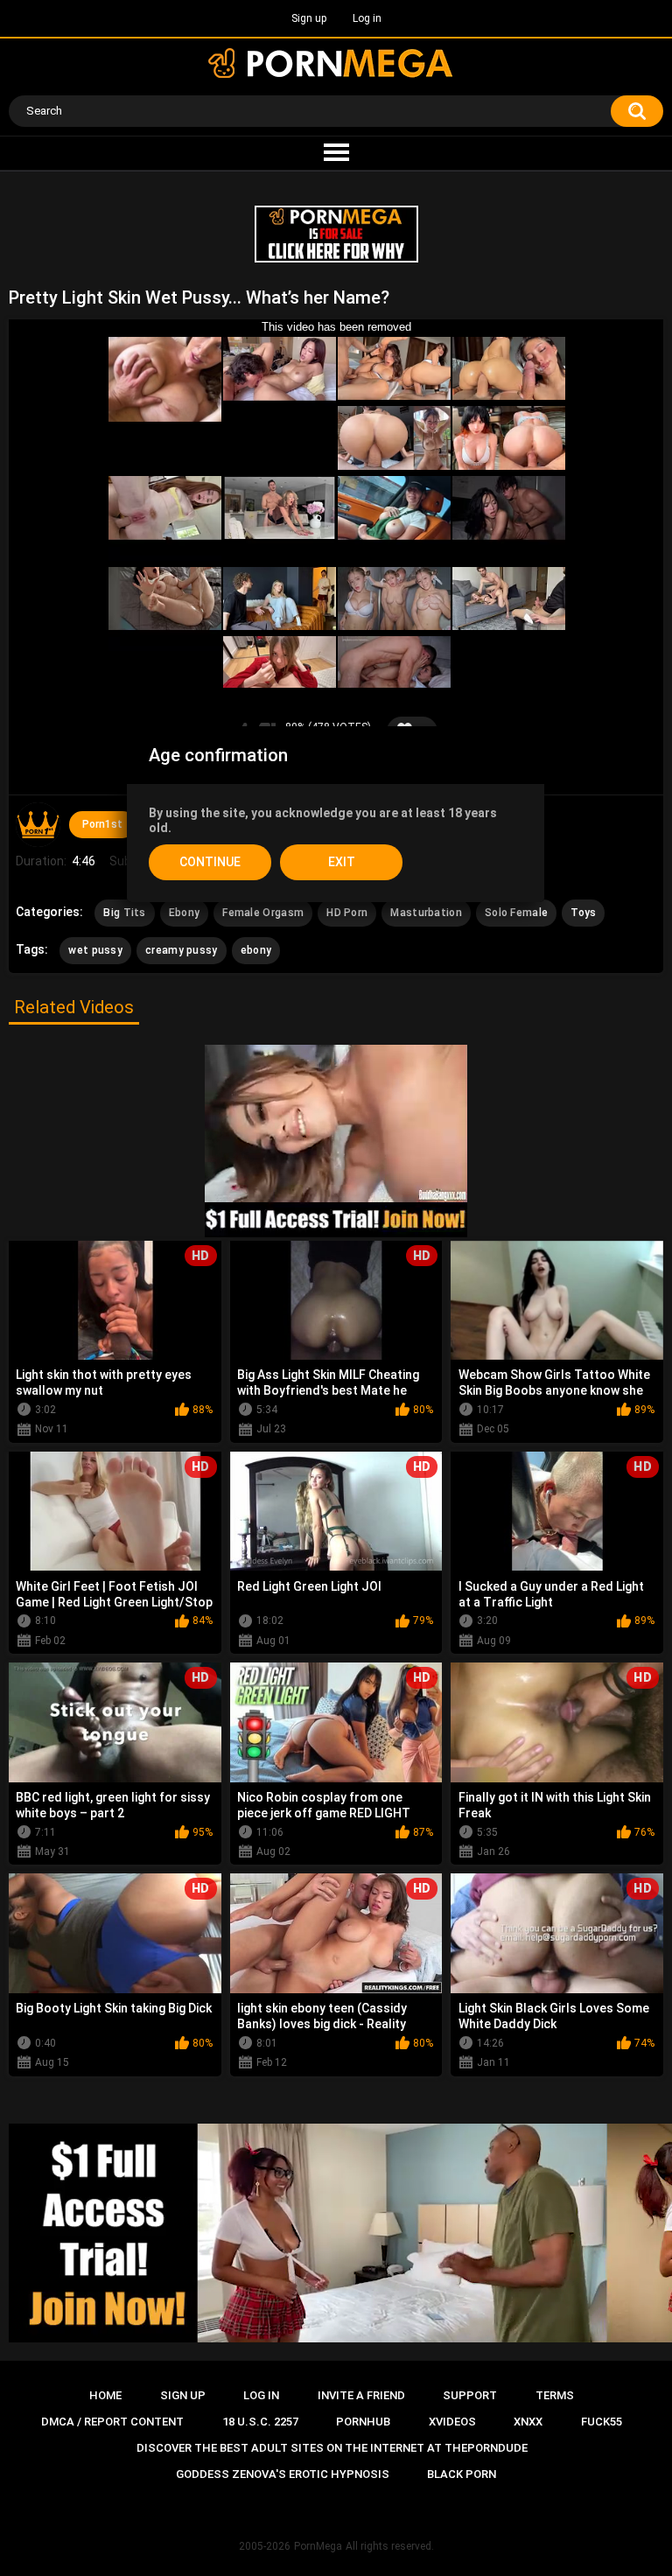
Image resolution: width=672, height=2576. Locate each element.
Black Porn (462, 2474)
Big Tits (124, 913)
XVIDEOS (452, 2422)
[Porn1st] (38, 824)
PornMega (318, 2546)
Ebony (185, 913)
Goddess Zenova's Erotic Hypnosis (283, 2474)
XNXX (528, 2422)
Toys (583, 913)
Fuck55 (602, 2422)
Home (105, 2395)
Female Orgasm (263, 913)
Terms (555, 2395)
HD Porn (347, 913)
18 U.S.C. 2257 (260, 2422)
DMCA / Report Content (112, 2422)
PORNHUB (363, 2422)
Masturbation (426, 913)
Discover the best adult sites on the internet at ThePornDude (332, 2448)
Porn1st (102, 824)
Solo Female (516, 913)
